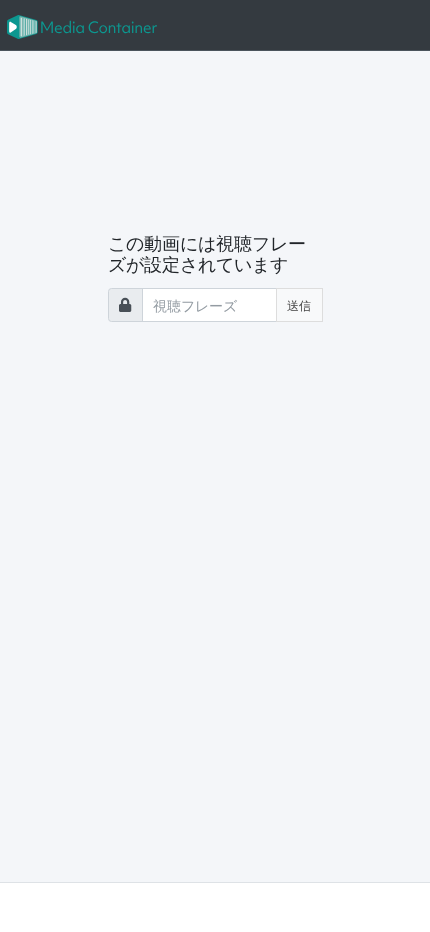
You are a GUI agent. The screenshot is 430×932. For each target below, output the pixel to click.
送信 (299, 304)
